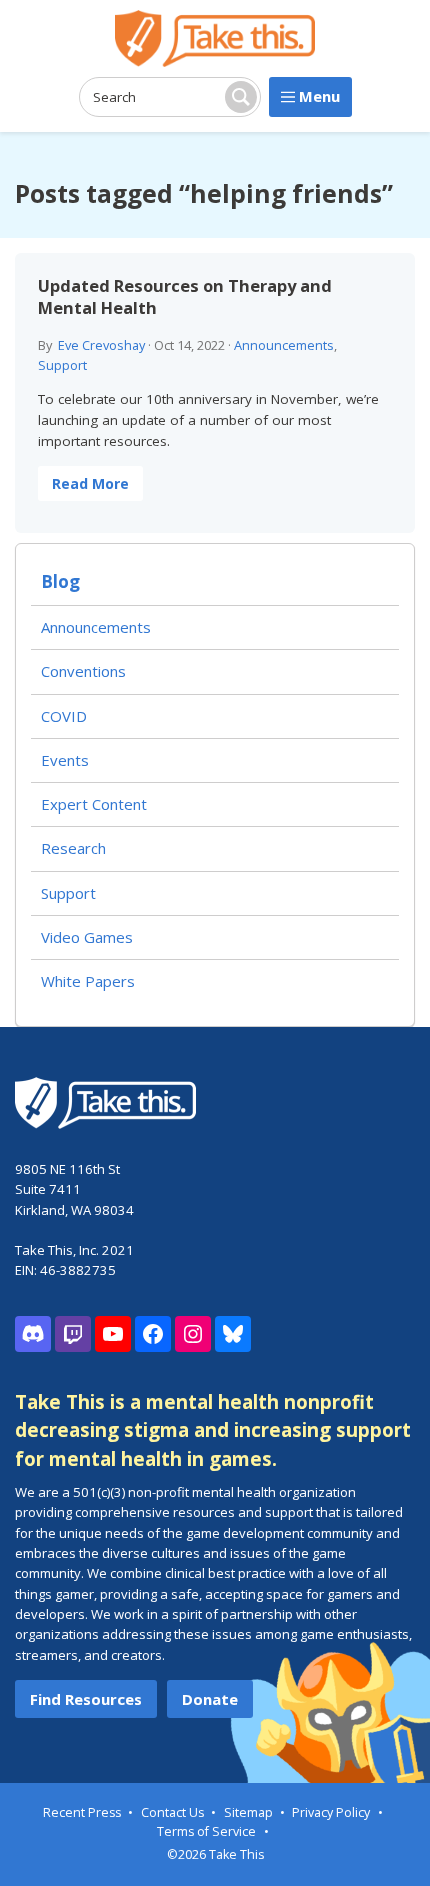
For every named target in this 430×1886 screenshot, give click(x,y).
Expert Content (94, 804)
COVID (64, 716)
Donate (210, 1699)
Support (62, 365)
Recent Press (82, 1812)
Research (73, 848)
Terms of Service (206, 1831)
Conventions (83, 671)
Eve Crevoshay (101, 345)
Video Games (87, 937)
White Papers (88, 981)
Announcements (284, 345)
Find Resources (86, 1699)
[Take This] (215, 38)
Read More (90, 483)
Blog (60, 581)
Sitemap (248, 1812)
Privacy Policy (331, 1812)
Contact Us (172, 1812)
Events (65, 760)
